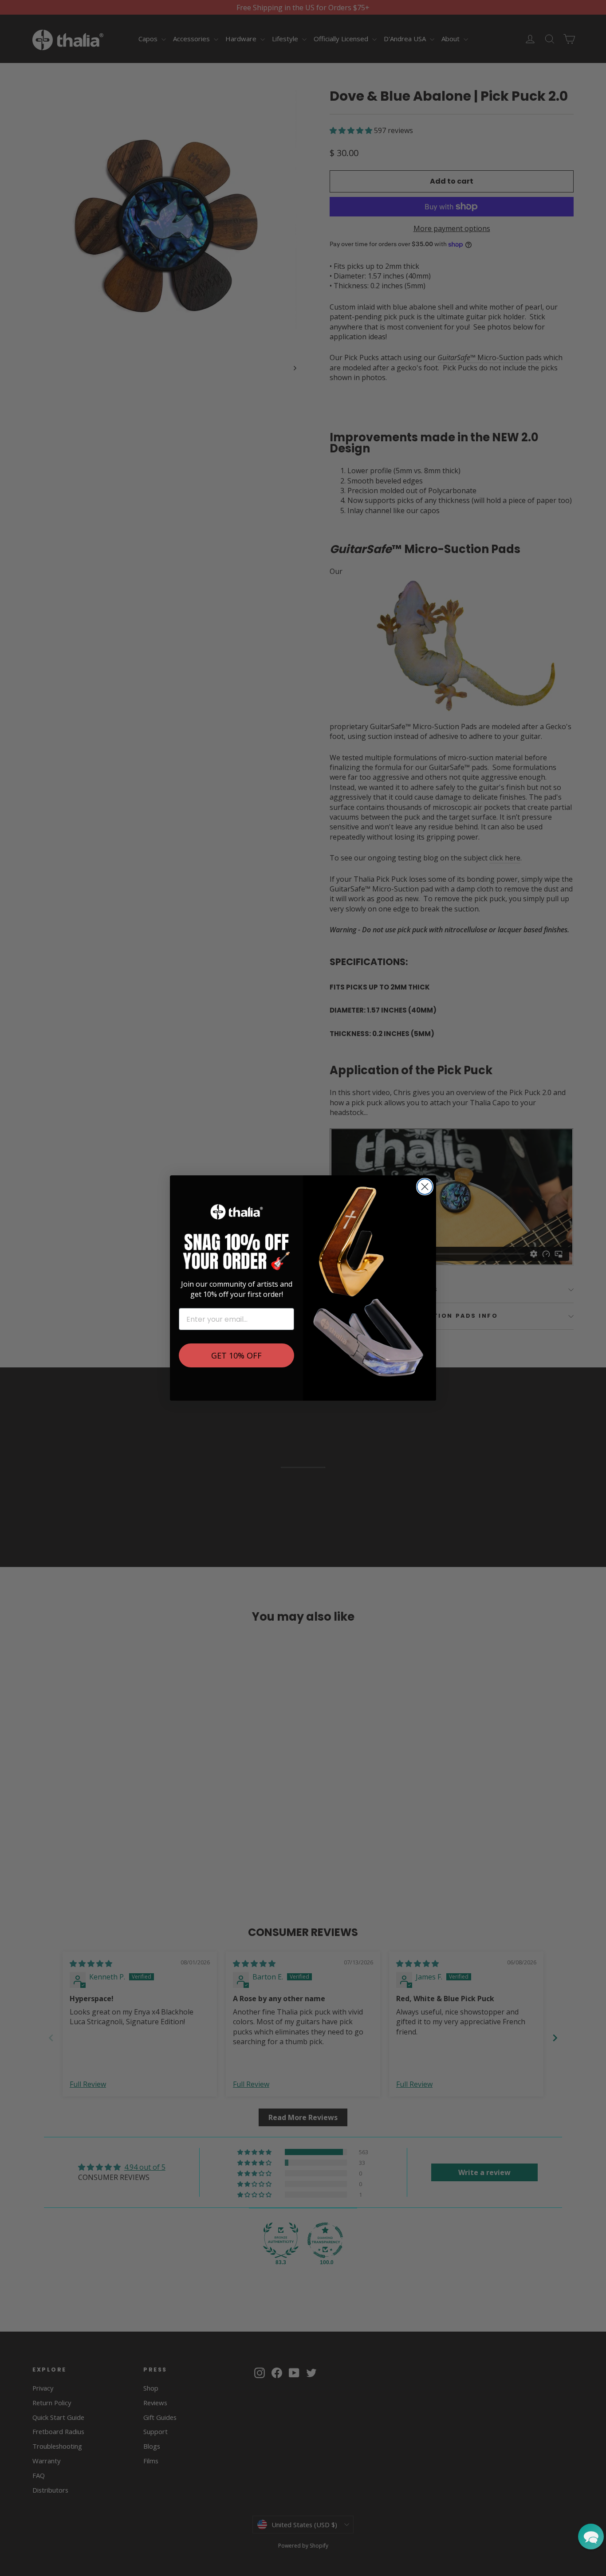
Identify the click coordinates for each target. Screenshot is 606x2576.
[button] (591, 2537)
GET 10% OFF (236, 1355)
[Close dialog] (425, 1187)
